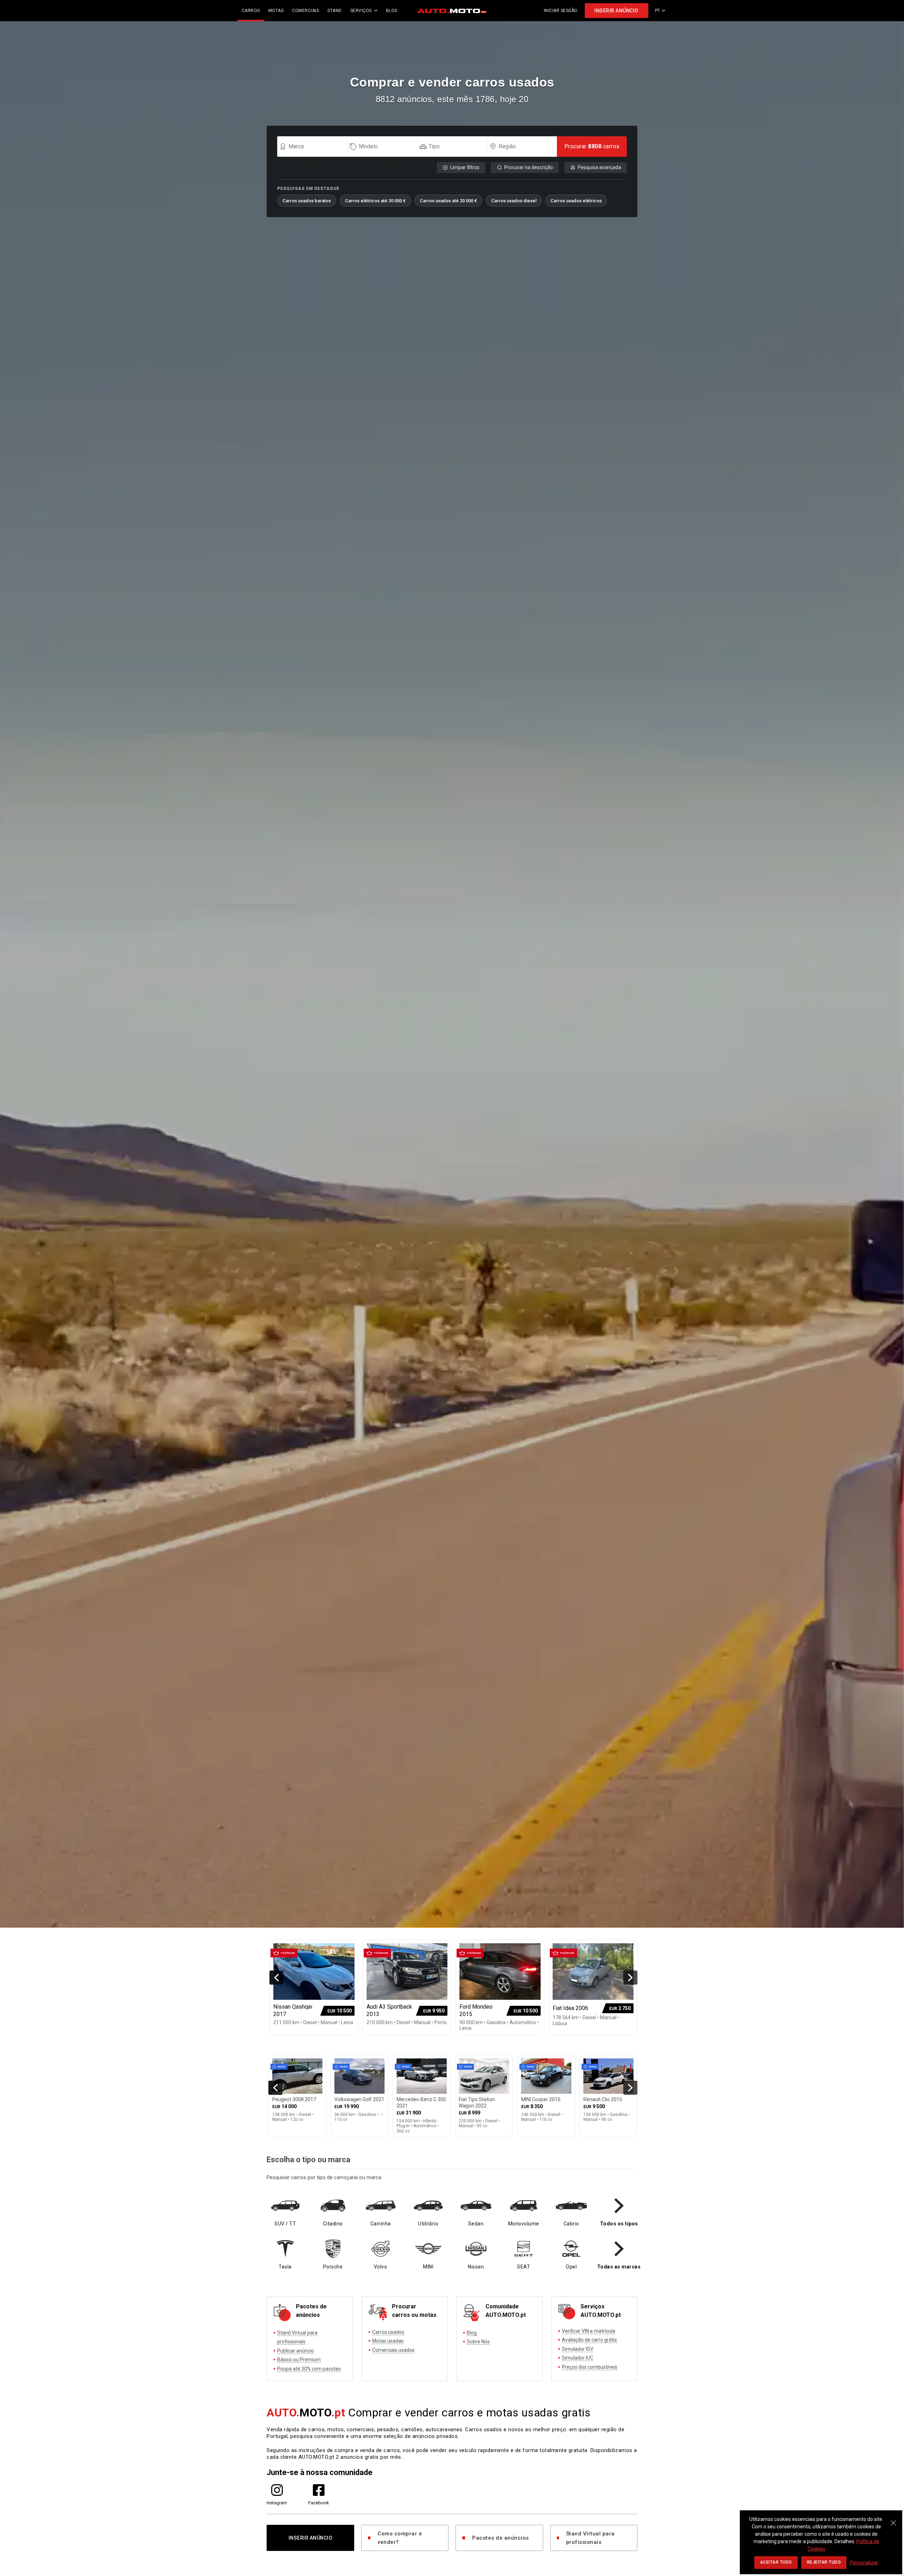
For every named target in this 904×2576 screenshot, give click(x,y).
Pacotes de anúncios (501, 2538)
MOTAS (276, 11)
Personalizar (864, 2563)
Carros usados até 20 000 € (448, 201)
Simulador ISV (578, 2349)
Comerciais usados (393, 2350)
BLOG (392, 11)
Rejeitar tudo (824, 2562)
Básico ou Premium (299, 2360)
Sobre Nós (478, 2342)
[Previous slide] (276, 1978)
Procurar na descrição (529, 167)
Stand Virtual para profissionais (590, 2538)
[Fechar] (893, 2519)
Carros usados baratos (307, 201)
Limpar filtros (465, 167)
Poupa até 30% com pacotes (309, 2369)
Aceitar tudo (776, 2562)
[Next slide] (630, 1978)
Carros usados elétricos (576, 201)
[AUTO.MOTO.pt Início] (452, 11)
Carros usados (388, 2332)
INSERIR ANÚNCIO (616, 11)
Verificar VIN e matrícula (588, 2331)
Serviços (361, 11)
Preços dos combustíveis (590, 2367)
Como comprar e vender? (400, 2538)
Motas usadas (388, 2341)
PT (658, 11)
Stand (335, 11)
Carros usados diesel (514, 201)
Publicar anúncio (296, 2351)
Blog (472, 2333)
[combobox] (315, 147)
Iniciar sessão (561, 11)
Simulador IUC (578, 2358)
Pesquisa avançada (599, 167)
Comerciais (305, 11)
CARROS (251, 11)
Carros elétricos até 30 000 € (375, 201)
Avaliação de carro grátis (589, 2340)
